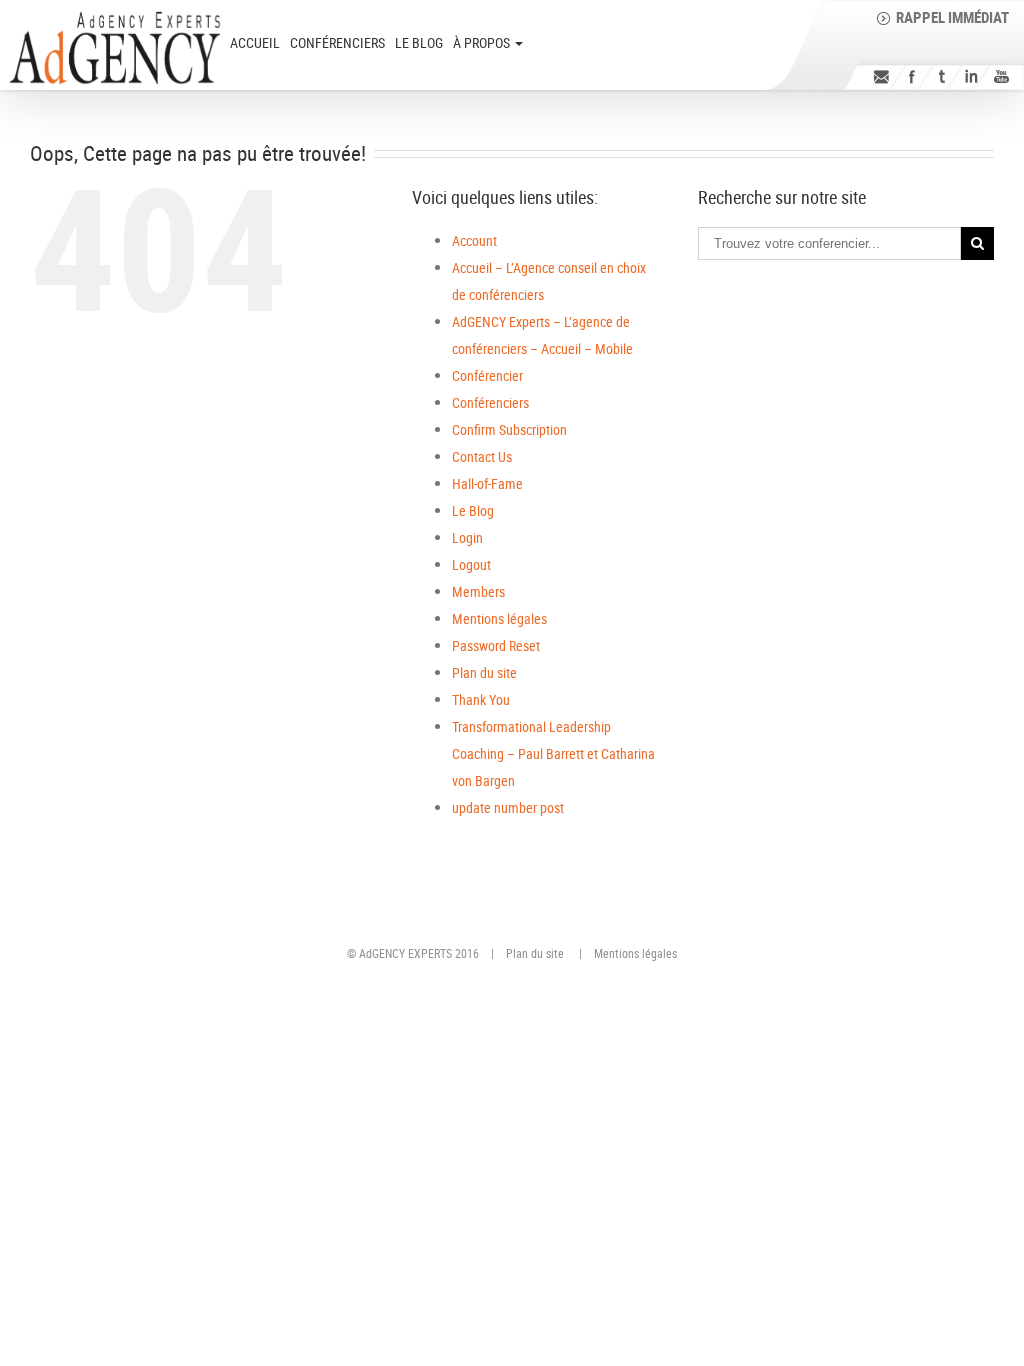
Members (478, 591)
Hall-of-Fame (487, 483)
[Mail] (881, 76)
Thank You (481, 699)
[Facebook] (911, 76)
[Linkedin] (971, 76)
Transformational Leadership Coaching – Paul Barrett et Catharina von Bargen (553, 753)
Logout (471, 564)
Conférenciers (337, 42)
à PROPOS (483, 42)
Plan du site (484, 672)
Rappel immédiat (952, 17)
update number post (508, 807)
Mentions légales (499, 618)
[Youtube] (1001, 76)
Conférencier (487, 375)
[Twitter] (941, 76)
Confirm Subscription (509, 429)
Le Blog (419, 42)
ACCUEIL (255, 42)
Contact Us (482, 456)
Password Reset (496, 645)
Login (467, 537)
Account (474, 240)
